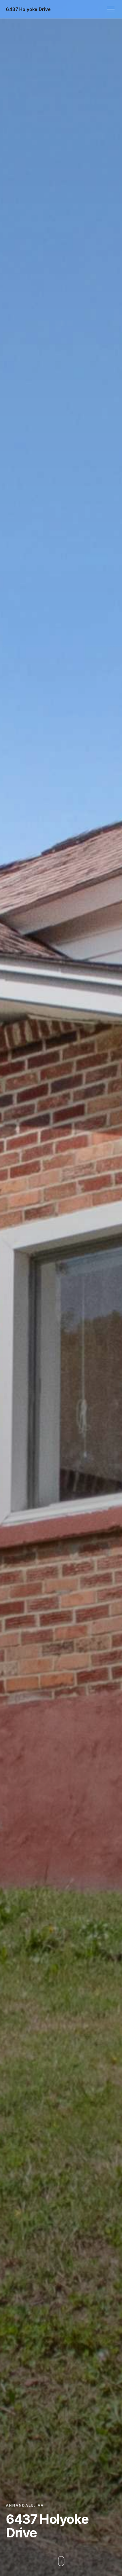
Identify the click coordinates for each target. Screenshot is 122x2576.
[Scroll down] (61, 2562)
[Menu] (111, 9)
